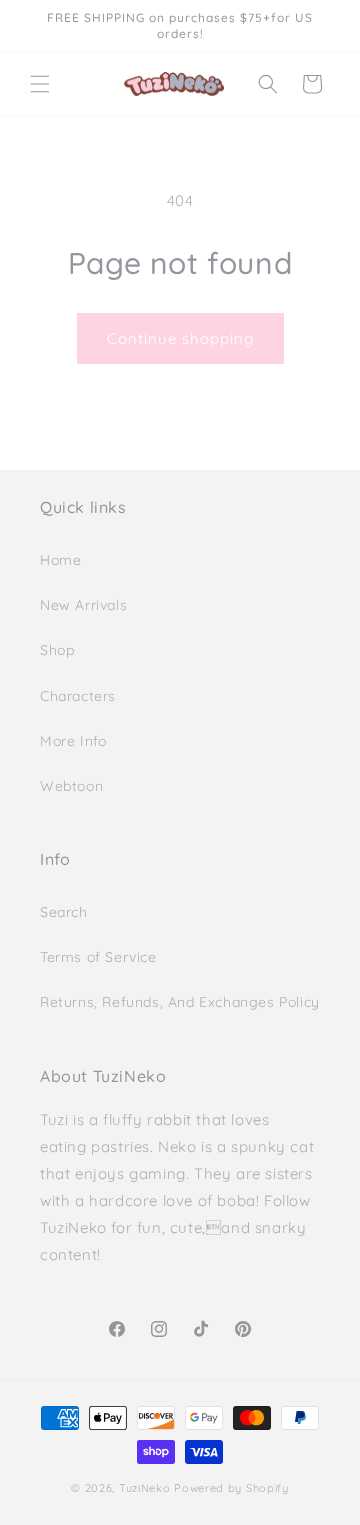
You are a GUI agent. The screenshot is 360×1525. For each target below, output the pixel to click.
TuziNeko (145, 1488)
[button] (40, 84)
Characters (78, 696)
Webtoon (71, 786)
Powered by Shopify (231, 1488)
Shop (57, 650)
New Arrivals (83, 605)
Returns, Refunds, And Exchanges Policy (180, 1002)
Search (64, 912)
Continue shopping (180, 338)
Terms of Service (98, 957)
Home (60, 560)
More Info (73, 741)
